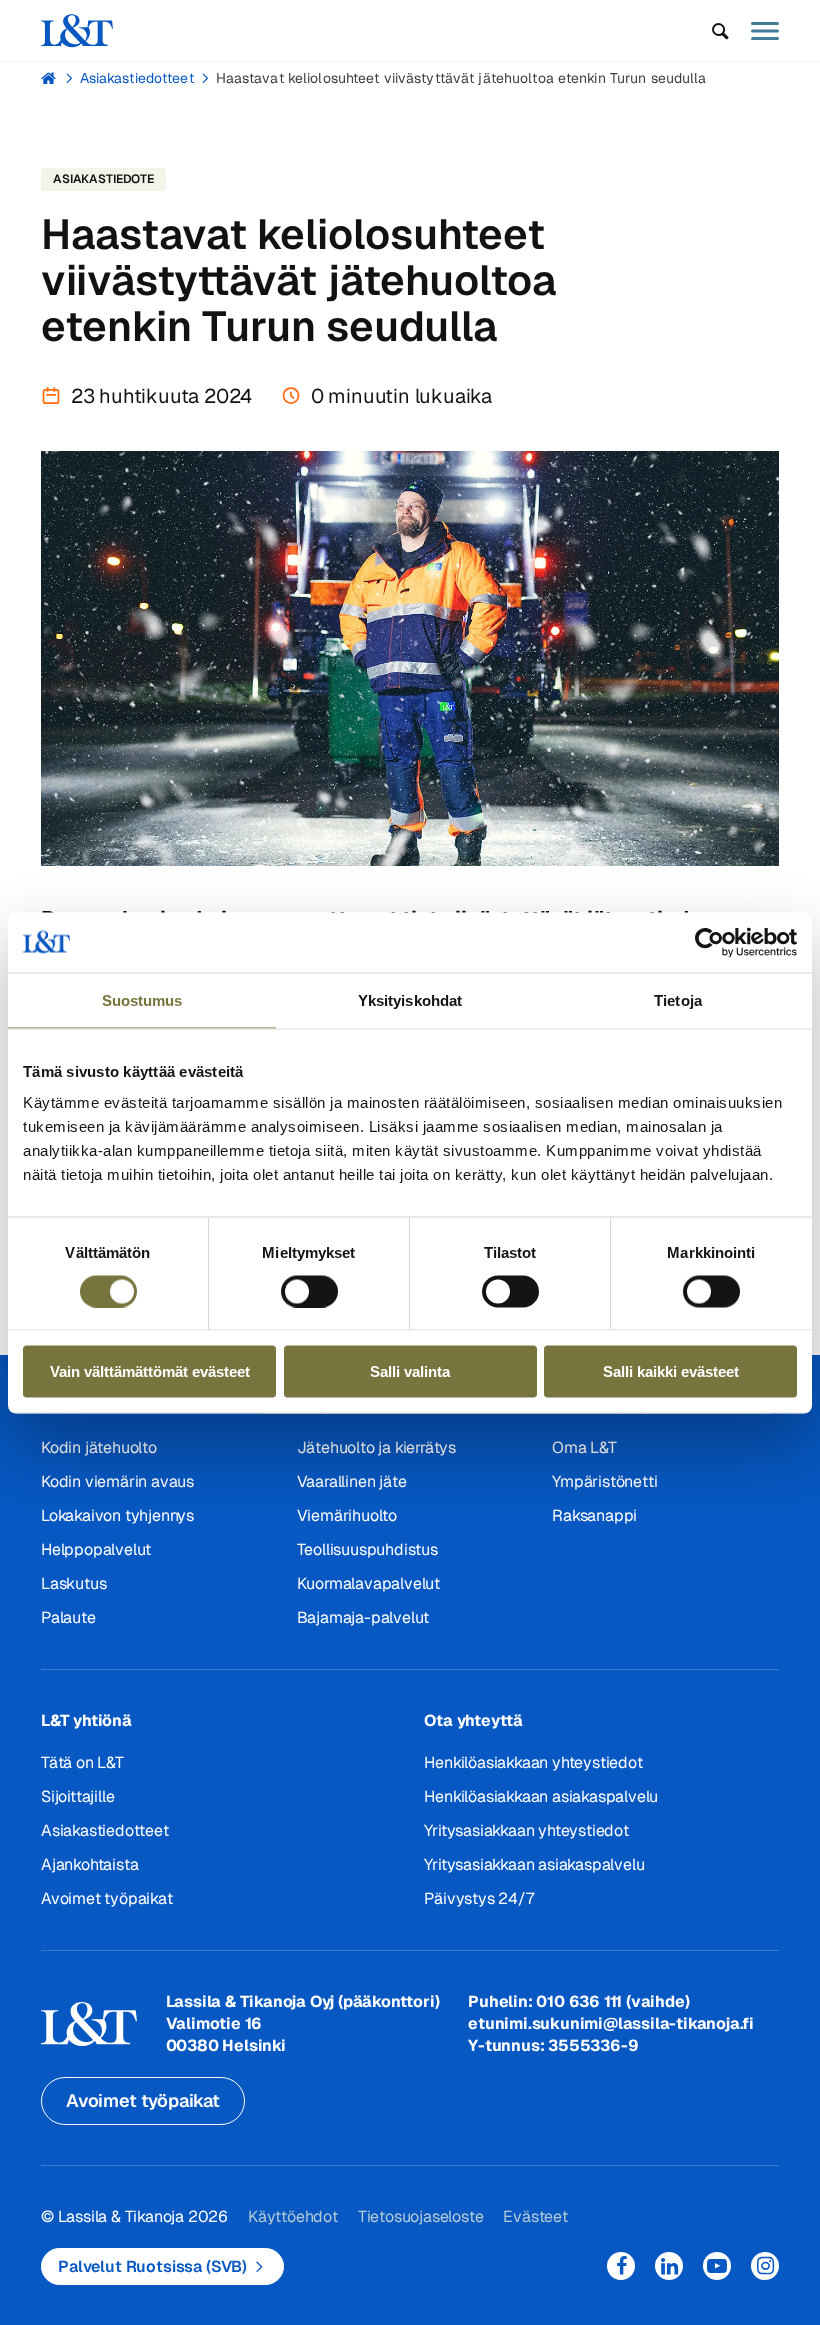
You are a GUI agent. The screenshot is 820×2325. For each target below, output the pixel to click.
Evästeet (535, 2216)
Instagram (765, 2266)
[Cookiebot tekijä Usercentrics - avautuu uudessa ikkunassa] (709, 942)
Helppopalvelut (96, 1549)
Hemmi (49, 78)
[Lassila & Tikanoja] (77, 30)
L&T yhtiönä (86, 1720)
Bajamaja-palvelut (363, 1617)
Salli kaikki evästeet (671, 1371)
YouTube (717, 2266)
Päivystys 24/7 (478, 1898)
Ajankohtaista (89, 1864)
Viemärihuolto (347, 1515)
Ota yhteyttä (473, 1720)
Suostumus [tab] (142, 999)
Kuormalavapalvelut (368, 1583)
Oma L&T (584, 1447)
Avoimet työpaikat (107, 1898)
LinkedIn (669, 2266)
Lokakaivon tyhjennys (117, 1515)
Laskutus (73, 1583)
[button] (720, 31)
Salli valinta (410, 1371)
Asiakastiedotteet (137, 78)
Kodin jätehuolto (99, 1447)
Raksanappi (594, 1515)
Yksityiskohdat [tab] (410, 999)
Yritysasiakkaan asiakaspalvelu (534, 1864)
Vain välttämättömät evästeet (150, 1371)
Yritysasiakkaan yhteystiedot (526, 1830)
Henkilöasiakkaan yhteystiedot (533, 1762)
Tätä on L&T (82, 1762)
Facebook (621, 2266)
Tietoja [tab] (678, 999)
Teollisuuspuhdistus (367, 1549)
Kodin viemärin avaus (117, 1481)
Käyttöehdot (293, 2216)
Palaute (68, 1617)
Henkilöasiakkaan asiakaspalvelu (541, 1796)
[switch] (309, 1291)
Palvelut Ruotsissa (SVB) (152, 2266)
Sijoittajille (77, 1796)
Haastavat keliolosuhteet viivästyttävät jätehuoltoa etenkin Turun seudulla (461, 78)
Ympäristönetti (604, 1481)
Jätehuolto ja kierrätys (376, 1447)
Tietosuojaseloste (421, 2216)
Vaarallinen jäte (352, 1481)
